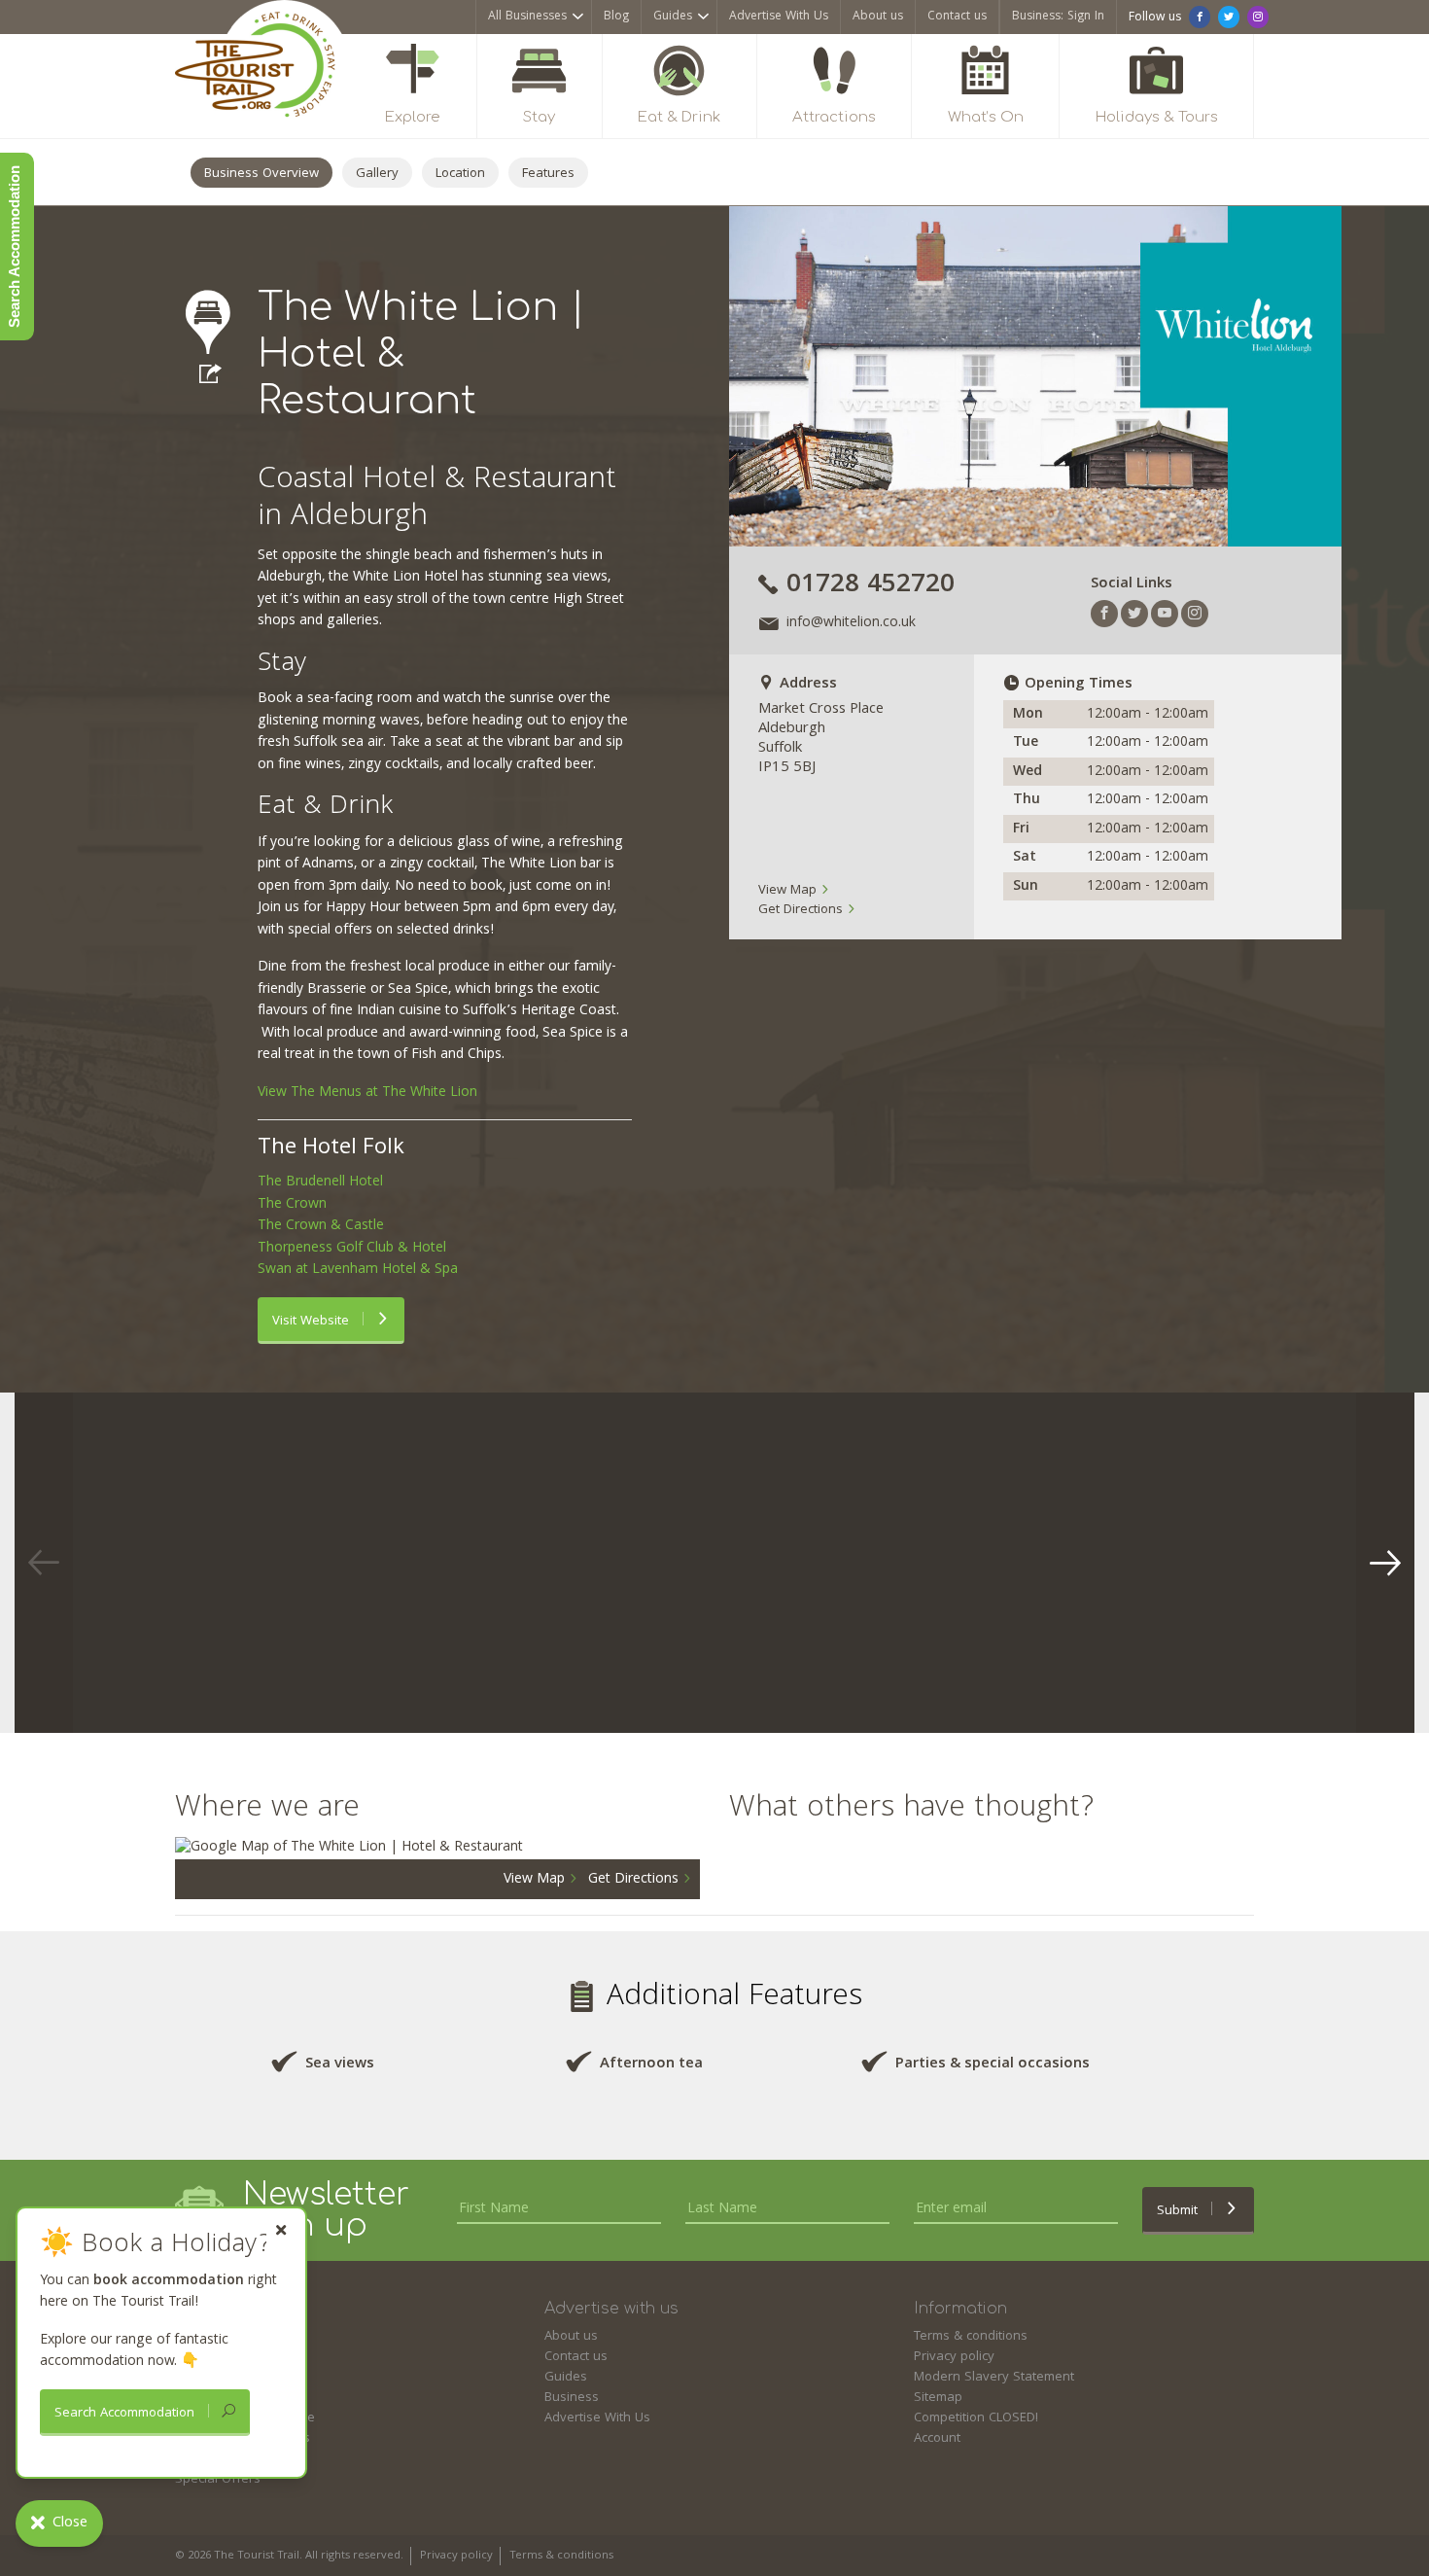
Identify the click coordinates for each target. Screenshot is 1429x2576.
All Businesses (527, 17)
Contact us (957, 17)
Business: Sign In (1058, 17)
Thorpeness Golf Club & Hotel (352, 1249)
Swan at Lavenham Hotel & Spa (358, 1270)
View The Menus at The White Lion (367, 1093)
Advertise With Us (779, 17)
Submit (1179, 2211)
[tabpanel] (248, 1563)
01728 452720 (871, 586)
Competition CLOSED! (976, 2418)
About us (878, 17)
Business (572, 2398)
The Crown (292, 1205)
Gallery (377, 174)
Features (548, 174)
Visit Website (313, 1322)
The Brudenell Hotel (320, 1182)
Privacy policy (954, 2357)
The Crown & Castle (321, 1226)
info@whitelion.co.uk (851, 624)
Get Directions (802, 910)
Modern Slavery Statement (994, 2378)
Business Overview (261, 174)
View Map (789, 891)
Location (460, 174)
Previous (44, 1563)
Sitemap (938, 2398)
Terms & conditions (971, 2337)
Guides (673, 17)
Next (1385, 1563)
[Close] (281, 2230)
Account (937, 2439)
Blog (616, 17)
